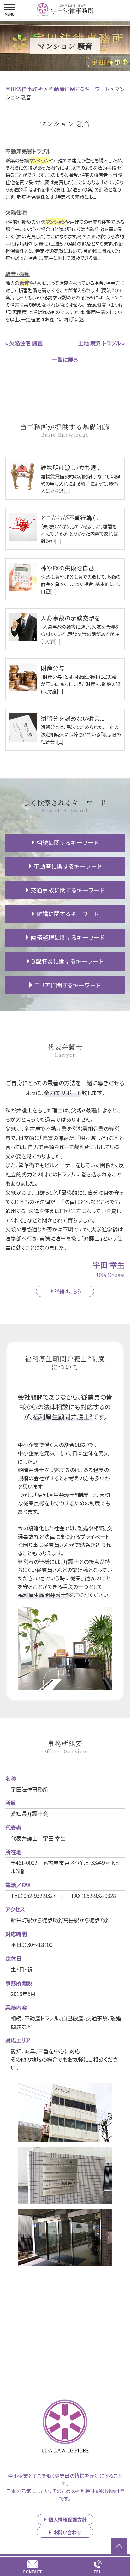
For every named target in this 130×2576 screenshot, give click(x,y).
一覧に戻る (65, 359)
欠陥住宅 (16, 212)
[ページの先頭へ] (119, 2546)
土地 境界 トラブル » (101, 343)
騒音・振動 (18, 274)
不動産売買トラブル (28, 151)
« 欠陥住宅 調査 (24, 343)
